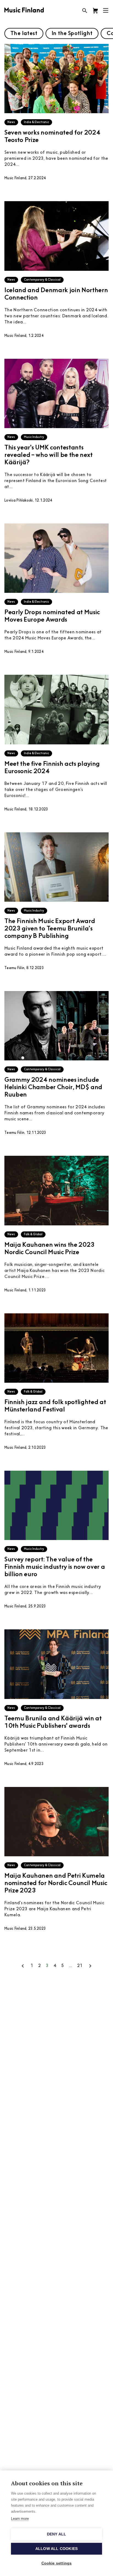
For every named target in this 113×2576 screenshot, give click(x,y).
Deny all (57, 2534)
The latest (24, 34)
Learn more (20, 2519)
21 (80, 1966)
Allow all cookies (56, 2549)
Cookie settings (57, 2563)
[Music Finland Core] (95, 11)
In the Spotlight (72, 34)
